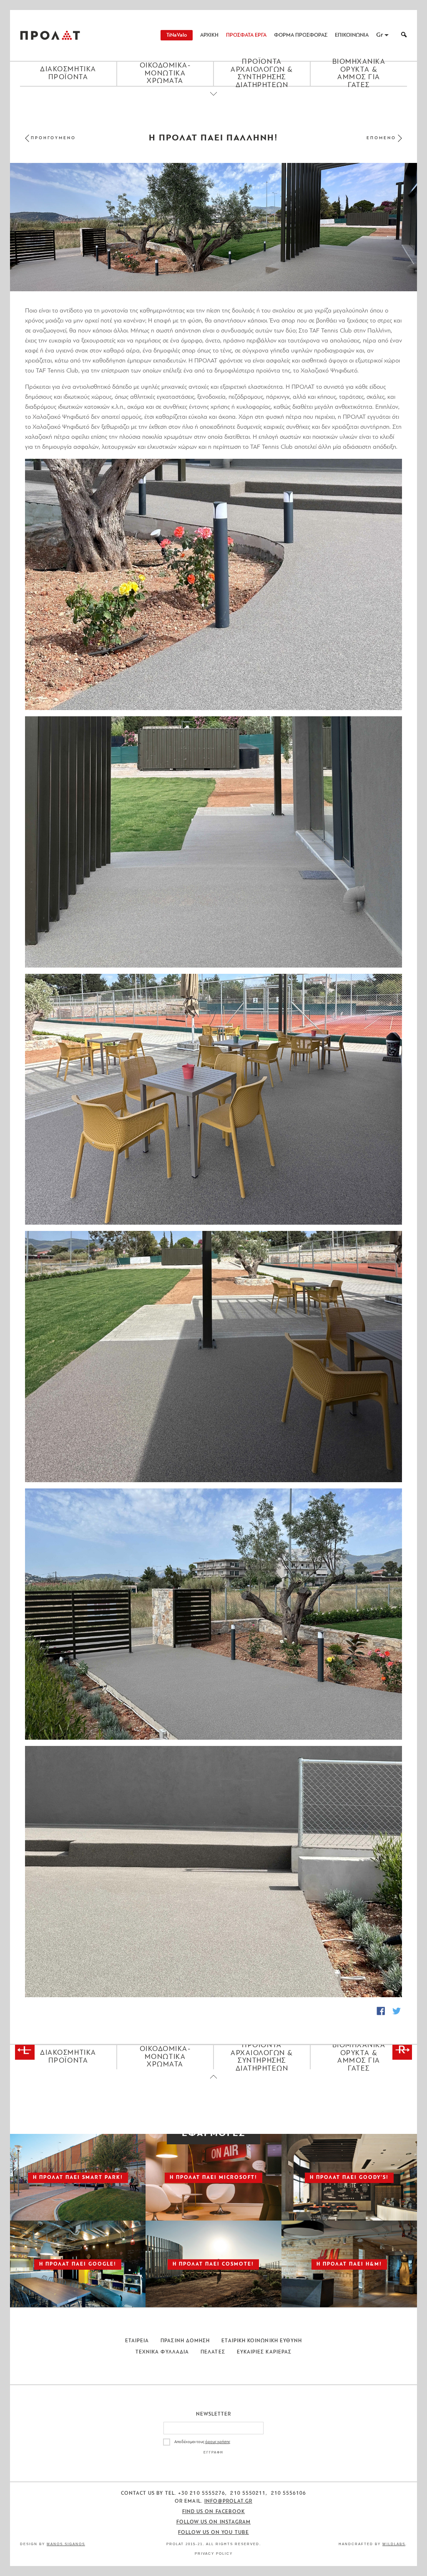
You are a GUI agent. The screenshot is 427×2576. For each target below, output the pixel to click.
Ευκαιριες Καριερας (264, 2352)
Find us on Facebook (214, 2512)
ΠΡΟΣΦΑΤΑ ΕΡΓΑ (246, 35)
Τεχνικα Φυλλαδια (162, 2352)
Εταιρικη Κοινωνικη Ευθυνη (262, 2341)
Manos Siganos (66, 2544)
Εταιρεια (137, 2341)
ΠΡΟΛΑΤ (50, 35)
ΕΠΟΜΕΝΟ (381, 138)
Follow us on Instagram (214, 2522)
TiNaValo (177, 35)
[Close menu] (213, 101)
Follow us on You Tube (213, 2533)
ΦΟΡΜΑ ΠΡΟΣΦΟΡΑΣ (301, 35)
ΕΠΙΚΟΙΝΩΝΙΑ (352, 35)
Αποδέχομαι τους (202, 2442)
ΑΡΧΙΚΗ (209, 35)
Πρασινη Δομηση (185, 2341)
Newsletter (214, 2414)
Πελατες (213, 2352)
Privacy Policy (214, 2554)
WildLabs (394, 2544)
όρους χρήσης (218, 2442)
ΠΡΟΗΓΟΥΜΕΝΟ (53, 138)
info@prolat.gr (228, 2501)
